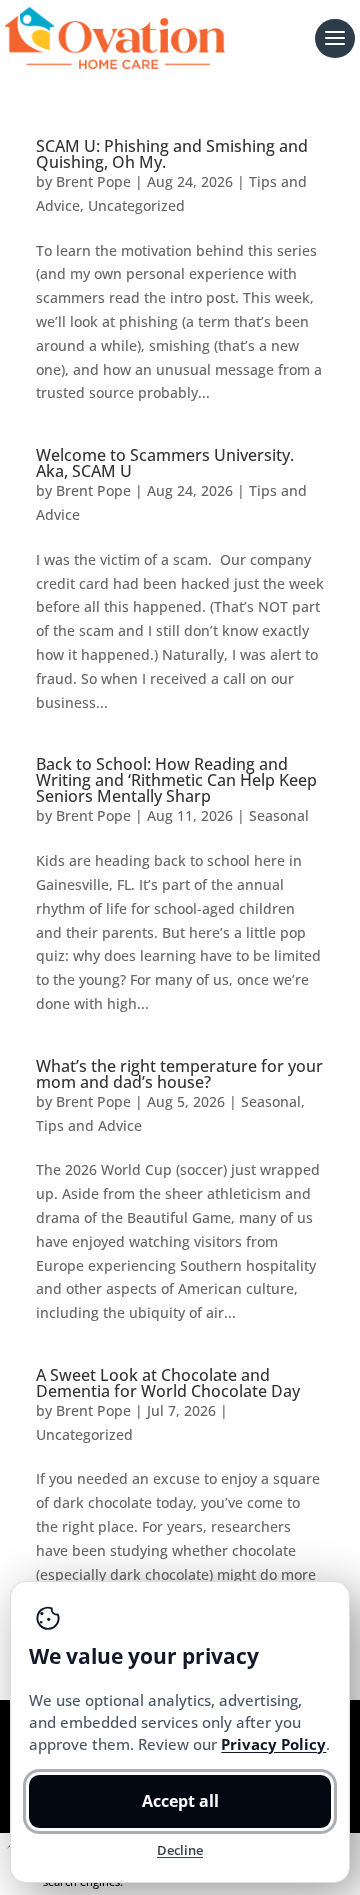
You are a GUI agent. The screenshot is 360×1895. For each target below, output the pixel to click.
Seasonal (279, 815)
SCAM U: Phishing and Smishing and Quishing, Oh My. (172, 154)
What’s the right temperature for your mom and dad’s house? (179, 1074)
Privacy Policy (273, 1744)
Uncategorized (136, 205)
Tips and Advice (89, 1125)
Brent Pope (93, 181)
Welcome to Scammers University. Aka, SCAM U (165, 463)
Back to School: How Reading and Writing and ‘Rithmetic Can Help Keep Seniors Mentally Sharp (176, 780)
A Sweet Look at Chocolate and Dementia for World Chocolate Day (168, 1383)
